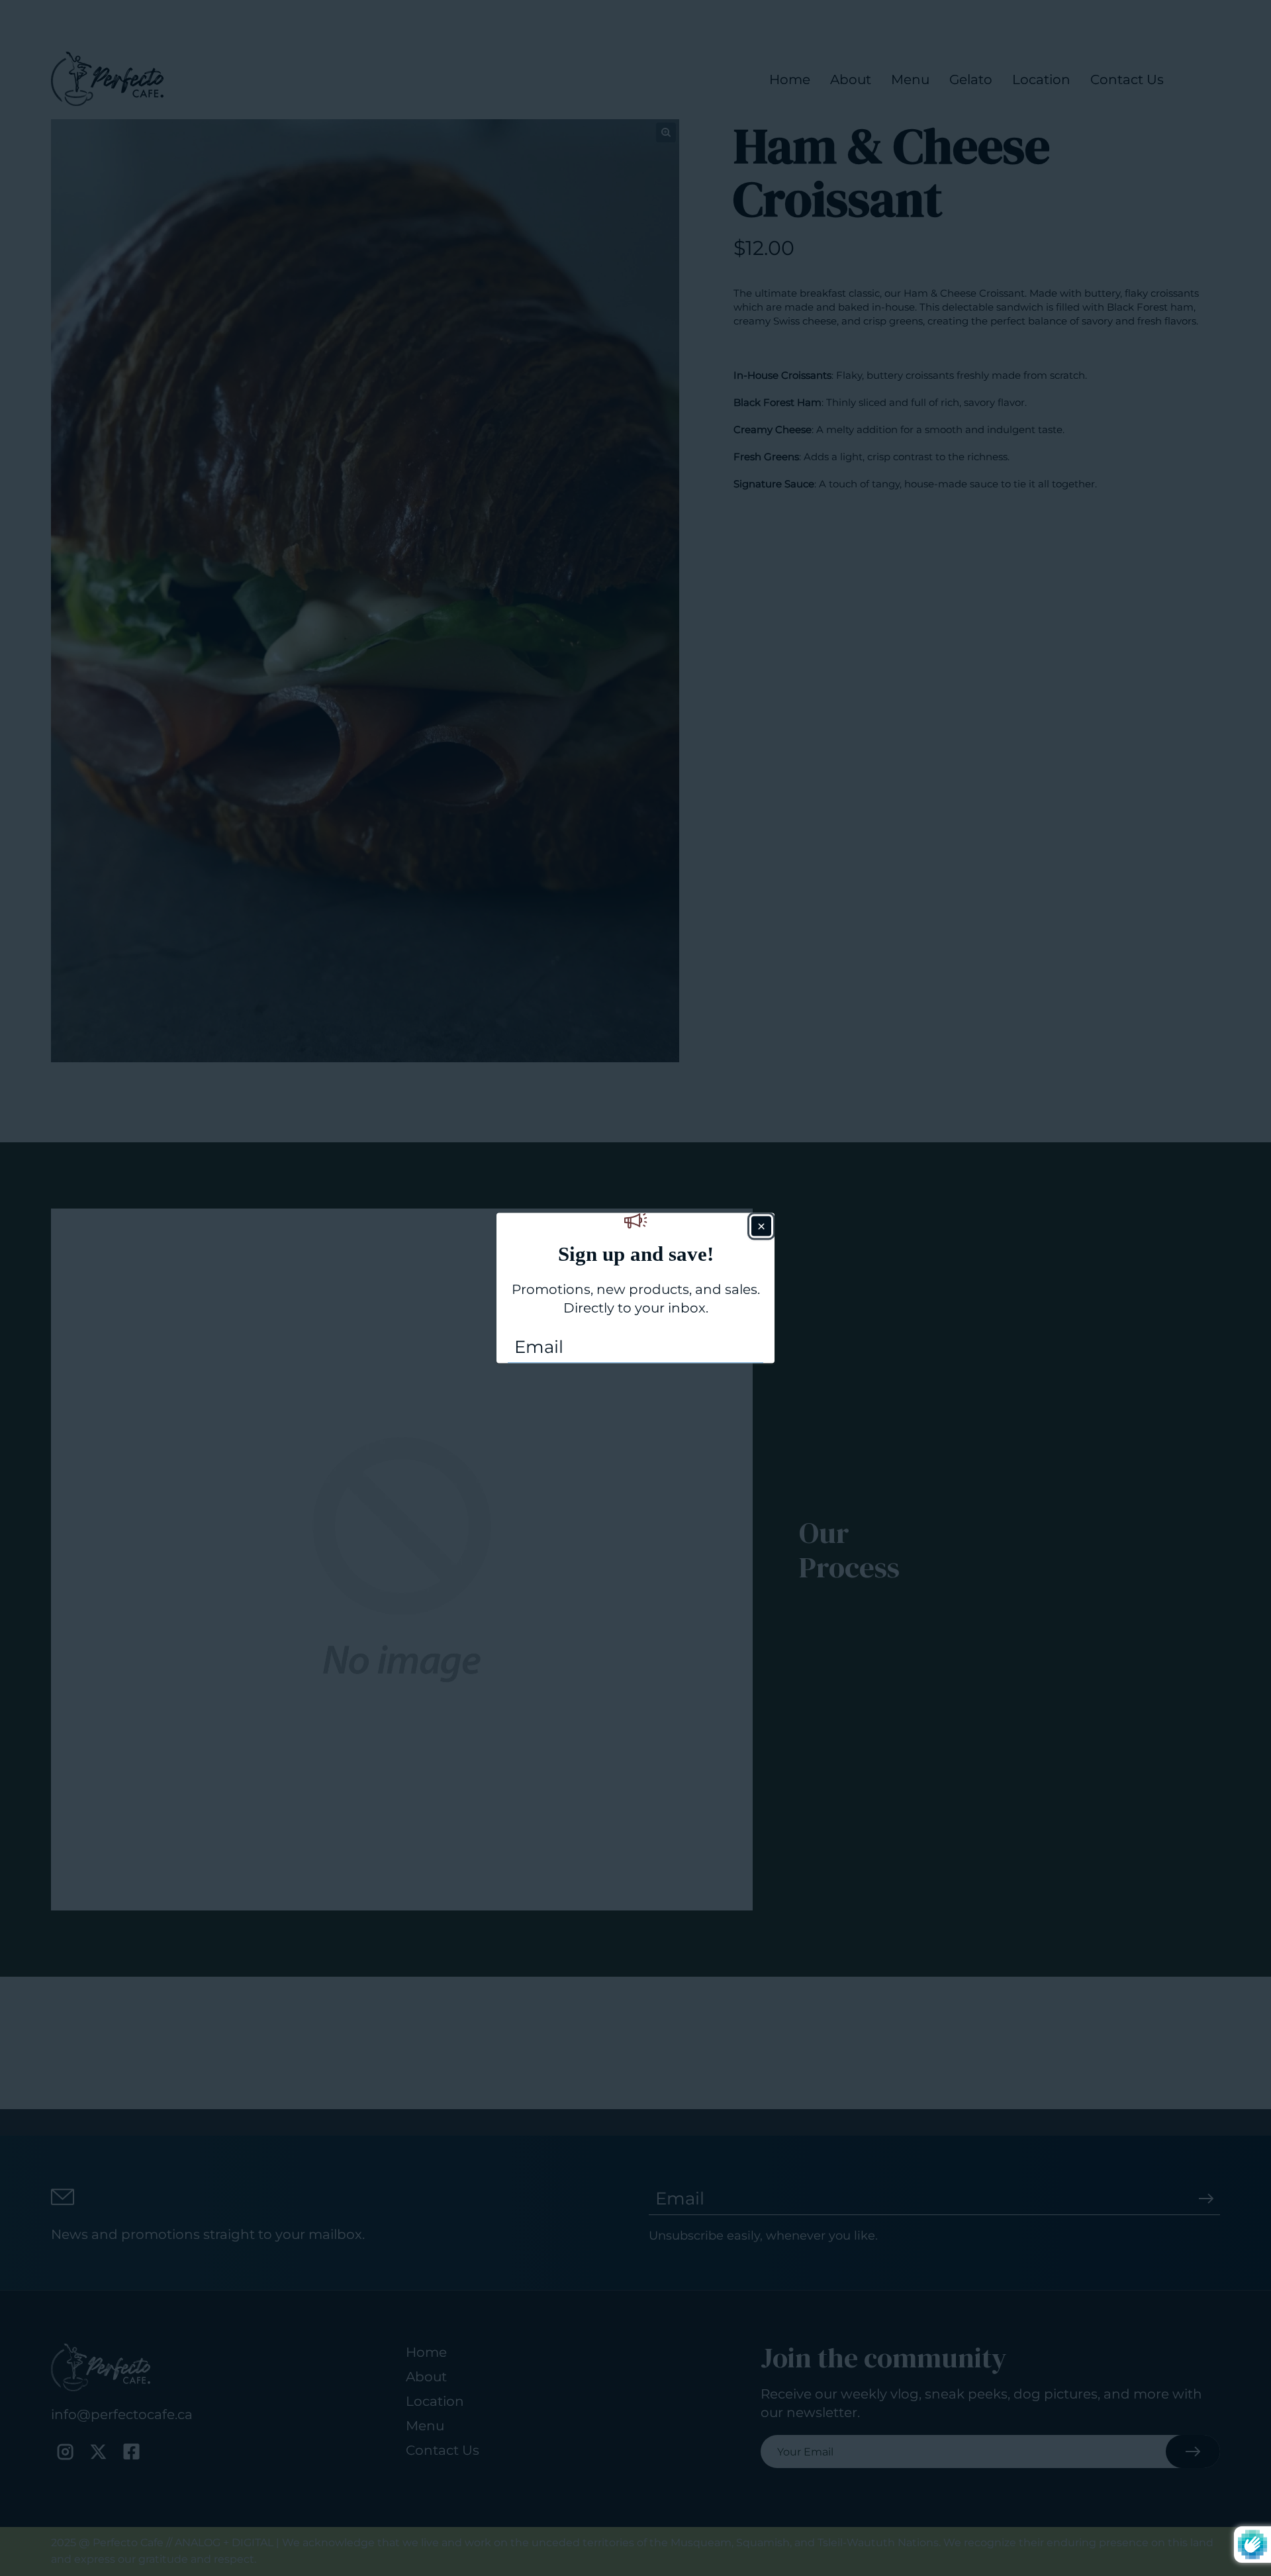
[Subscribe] (749, 1346)
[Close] (761, 1226)
